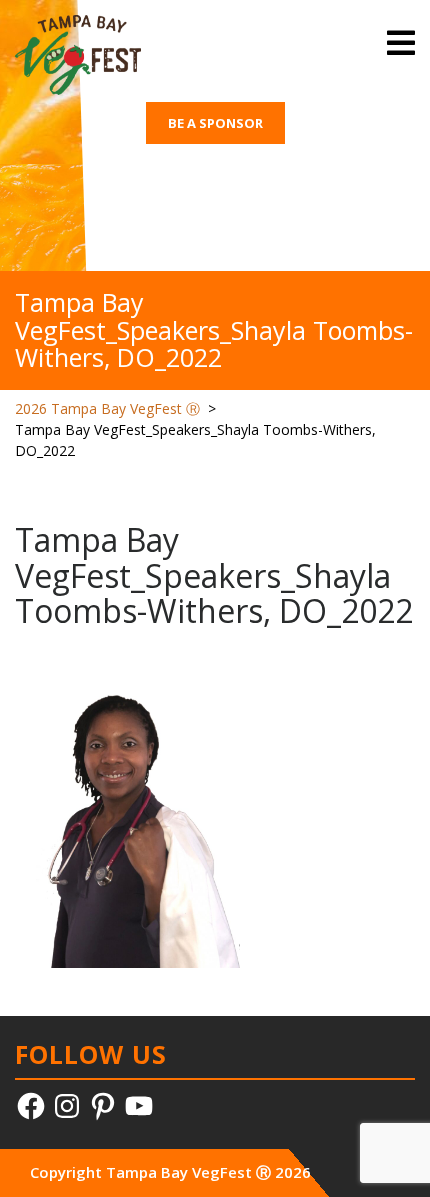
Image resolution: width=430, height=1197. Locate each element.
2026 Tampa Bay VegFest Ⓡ (107, 408)
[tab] (401, 43)
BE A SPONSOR (215, 123)
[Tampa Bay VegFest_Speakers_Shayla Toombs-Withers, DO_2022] (127, 816)
